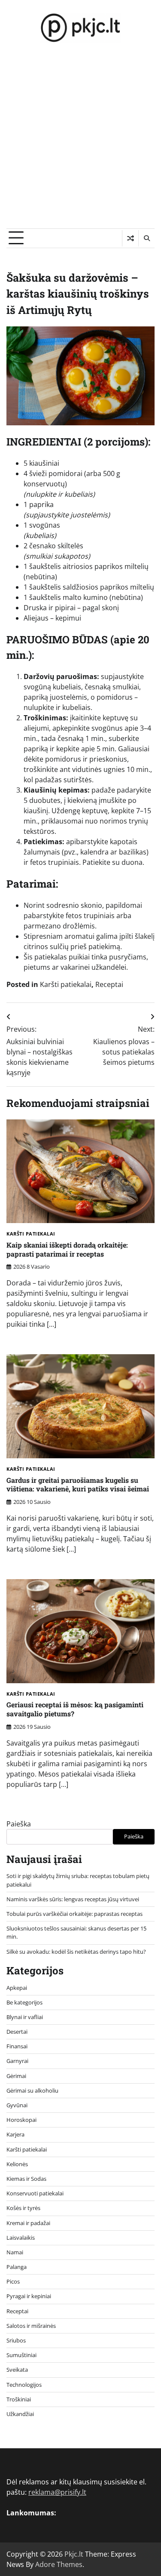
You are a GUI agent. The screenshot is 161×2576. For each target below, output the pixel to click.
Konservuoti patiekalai (35, 2193)
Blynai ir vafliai (25, 2017)
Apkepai (17, 1988)
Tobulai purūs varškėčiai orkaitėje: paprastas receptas (74, 1914)
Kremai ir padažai (28, 2223)
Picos (13, 2281)
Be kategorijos (24, 2002)
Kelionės (17, 2164)
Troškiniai (19, 2399)
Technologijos (24, 2385)
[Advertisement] (80, 143)
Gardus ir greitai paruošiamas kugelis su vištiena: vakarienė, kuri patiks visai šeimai (78, 1485)
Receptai (109, 984)
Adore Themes (59, 2564)
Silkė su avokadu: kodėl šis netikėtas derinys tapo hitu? (76, 1952)
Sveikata (17, 2370)
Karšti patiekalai (66, 984)
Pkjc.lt (74, 2554)
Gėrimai (16, 2076)
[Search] (146, 238)
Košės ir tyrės (23, 2208)
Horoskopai (21, 2120)
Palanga (17, 2267)
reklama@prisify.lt (57, 2492)
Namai (15, 2252)
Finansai (17, 2046)
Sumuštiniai (21, 2355)
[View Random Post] (130, 238)
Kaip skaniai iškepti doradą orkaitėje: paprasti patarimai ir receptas (67, 1249)
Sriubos (16, 2340)
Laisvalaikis (21, 2238)
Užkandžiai (20, 2414)
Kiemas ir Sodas (26, 2179)
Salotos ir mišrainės (31, 2326)
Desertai (17, 2032)
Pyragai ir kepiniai (29, 2296)
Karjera (15, 2134)
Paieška (19, 1824)
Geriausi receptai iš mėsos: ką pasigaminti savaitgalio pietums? (75, 1709)
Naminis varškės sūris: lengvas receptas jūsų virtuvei (73, 1899)
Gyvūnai (17, 2105)
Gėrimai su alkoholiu (32, 2090)
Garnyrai (17, 2061)
